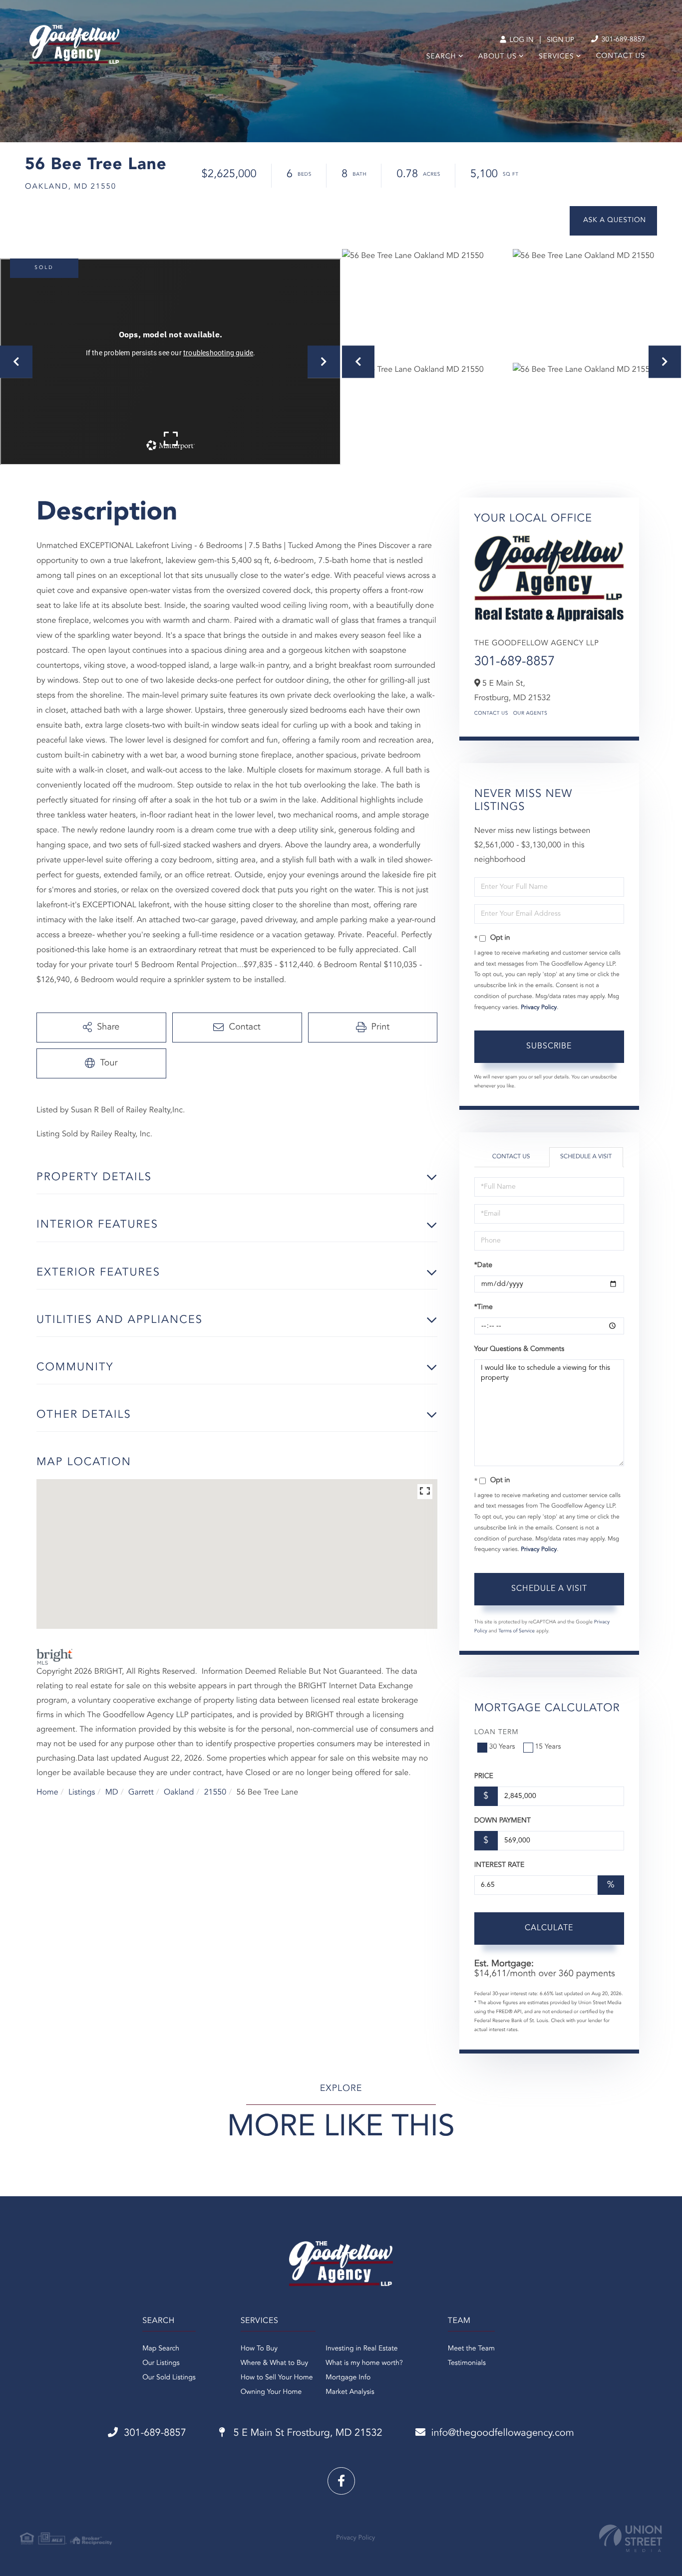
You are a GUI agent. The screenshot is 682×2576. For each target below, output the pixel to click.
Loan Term (497, 1733)
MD (112, 1793)
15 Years (548, 1747)
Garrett (141, 1793)
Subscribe (549, 1046)
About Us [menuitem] (498, 57)
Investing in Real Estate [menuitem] (361, 2349)
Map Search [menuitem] (161, 2349)
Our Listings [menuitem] (161, 2363)
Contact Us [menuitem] (621, 56)
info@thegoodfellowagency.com (503, 2433)
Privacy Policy (539, 1008)
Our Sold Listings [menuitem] (169, 2378)
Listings (82, 1793)
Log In (520, 40)
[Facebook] (341, 2481)
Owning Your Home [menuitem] (271, 2392)
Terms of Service (516, 1631)
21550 (215, 1793)
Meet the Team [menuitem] (471, 2349)
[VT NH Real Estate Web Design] (631, 2538)
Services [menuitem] (556, 57)
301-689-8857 (622, 40)
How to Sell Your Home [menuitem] (277, 2378)
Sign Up (560, 40)
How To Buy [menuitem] (259, 2349)
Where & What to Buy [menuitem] (275, 2363)
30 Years (502, 1747)
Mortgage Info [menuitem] (348, 2378)
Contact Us (491, 714)
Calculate (549, 1928)
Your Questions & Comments (519, 1349)
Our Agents (530, 714)
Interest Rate (500, 1865)
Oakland (179, 1793)
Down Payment (503, 1821)
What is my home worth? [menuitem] (364, 2363)
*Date (483, 1266)
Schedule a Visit (586, 1157)
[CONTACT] (613, 221)
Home (47, 1793)
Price (484, 1777)
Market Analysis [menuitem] (350, 2392)
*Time (484, 1307)
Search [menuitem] (441, 57)
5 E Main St (307, 2433)
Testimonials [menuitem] (467, 2363)
